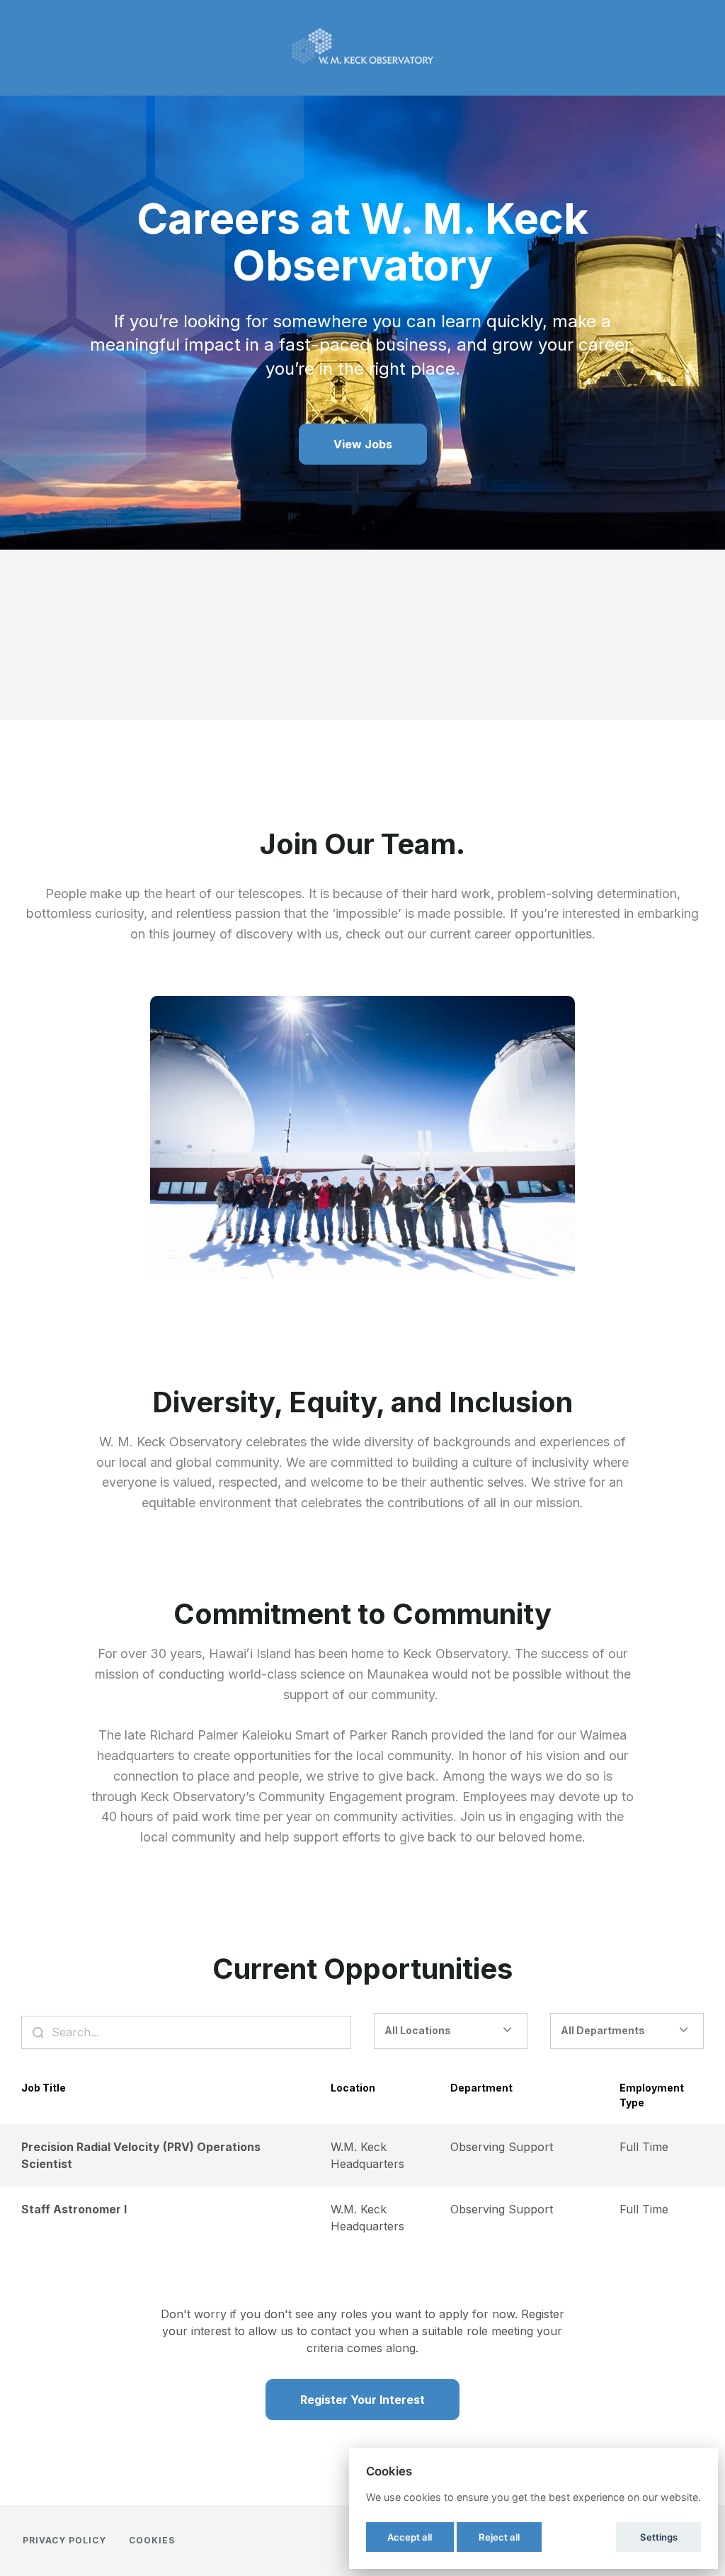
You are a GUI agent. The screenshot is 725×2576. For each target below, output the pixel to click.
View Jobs (363, 444)
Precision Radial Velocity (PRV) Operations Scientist (141, 2155)
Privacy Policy (64, 2540)
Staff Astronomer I (74, 2209)
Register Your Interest (362, 2400)
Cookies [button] (152, 2540)
